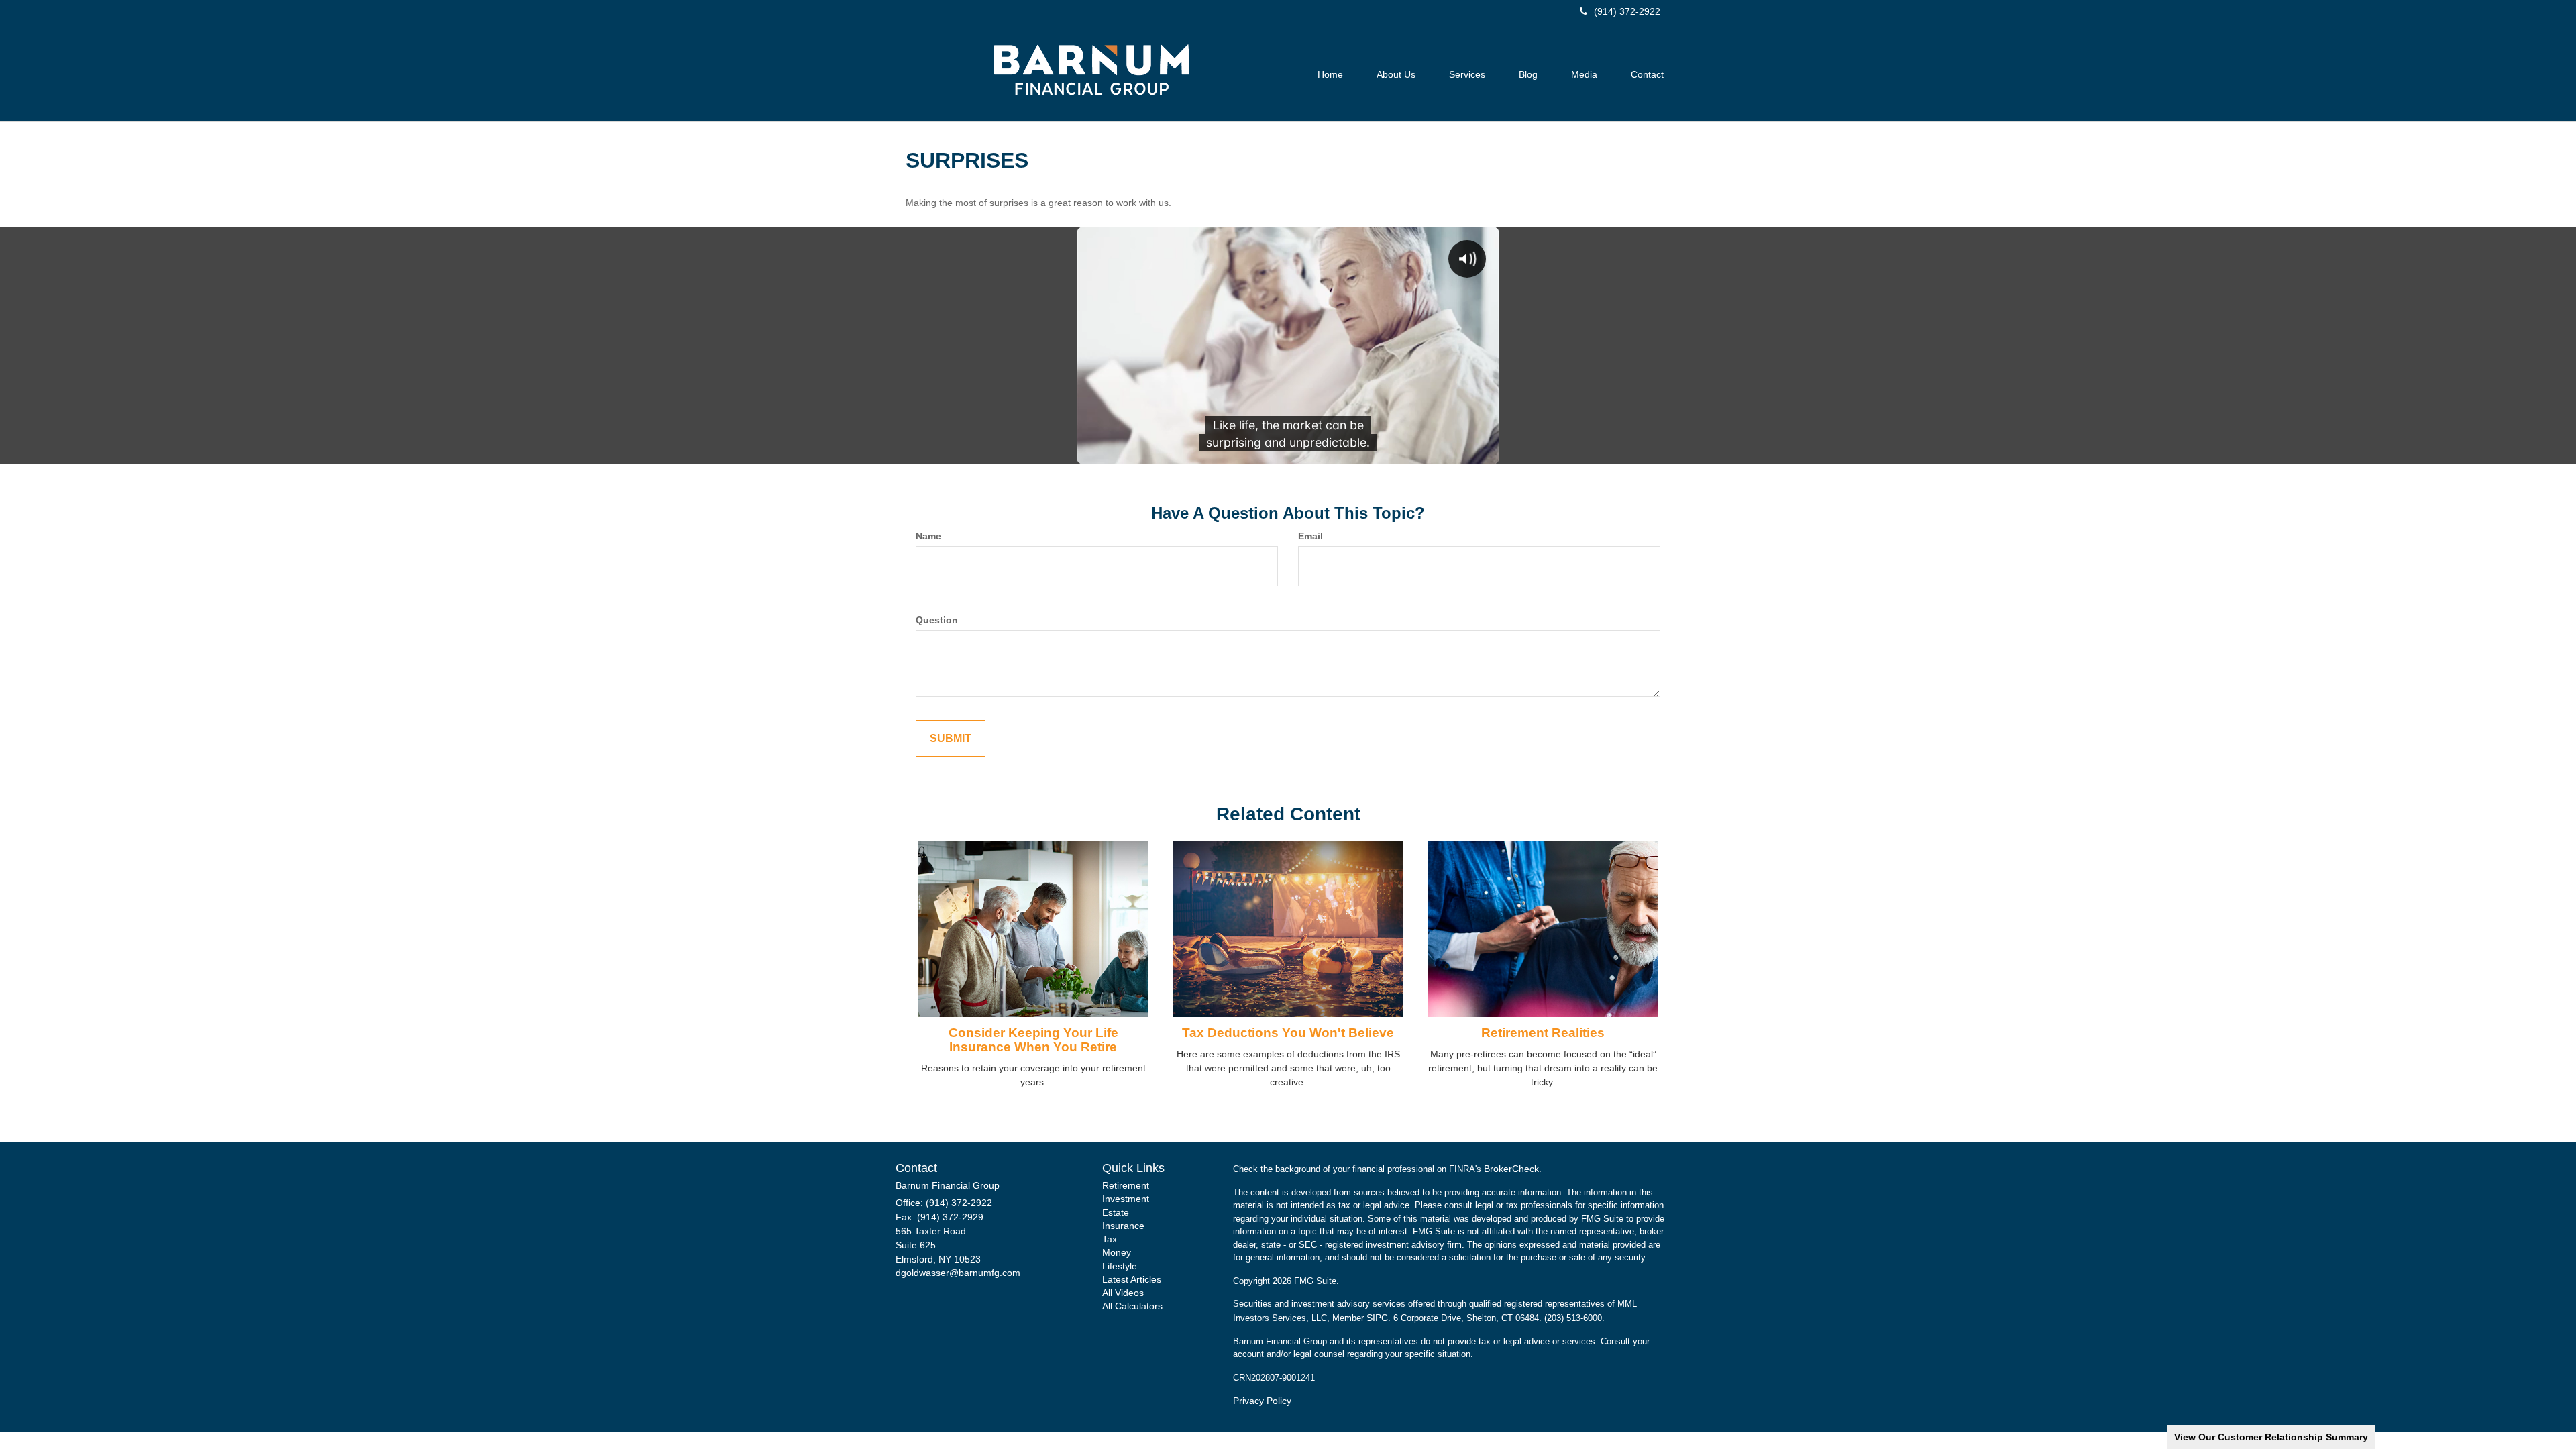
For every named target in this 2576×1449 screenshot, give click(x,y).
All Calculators (1132, 1306)
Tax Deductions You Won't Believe (1288, 1033)
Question (937, 620)
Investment (1126, 1199)
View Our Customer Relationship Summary (2271, 1437)
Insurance (1123, 1226)
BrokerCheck (1511, 1169)
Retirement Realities (1543, 1033)
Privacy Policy (1262, 1401)
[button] (1396, 74)
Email (1310, 536)
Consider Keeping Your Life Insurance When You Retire (1033, 1040)
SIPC (1377, 1318)
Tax (1110, 1239)
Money (1117, 1252)
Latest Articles (1132, 1279)
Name (928, 536)
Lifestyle (1120, 1266)
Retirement (1126, 1185)
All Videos (1123, 1293)
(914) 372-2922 (1627, 11)
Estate (1116, 1212)
